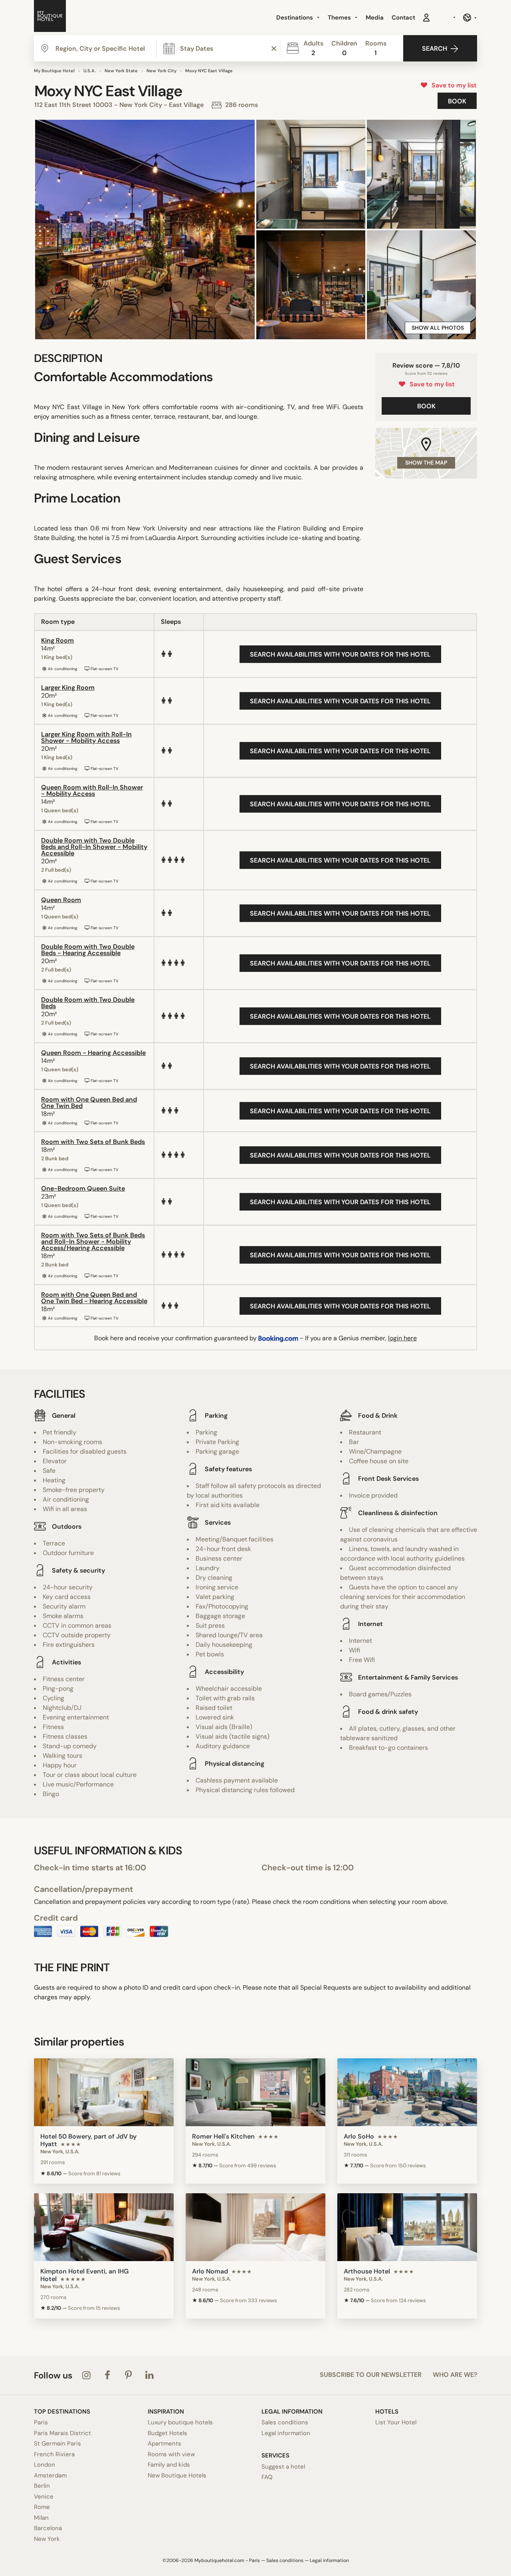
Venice (44, 2497)
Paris (41, 2422)
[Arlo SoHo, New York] (407, 2092)
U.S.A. (90, 71)
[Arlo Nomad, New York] (255, 2227)
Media (375, 18)
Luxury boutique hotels (180, 2422)
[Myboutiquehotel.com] (50, 18)
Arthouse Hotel (367, 2271)
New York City (161, 71)
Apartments (164, 2443)
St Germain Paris (57, 2443)
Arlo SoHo (359, 2136)
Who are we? (455, 2375)
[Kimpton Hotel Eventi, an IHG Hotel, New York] (104, 2227)
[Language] (470, 18)
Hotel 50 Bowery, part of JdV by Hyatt (88, 2140)
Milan (41, 2518)
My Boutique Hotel (54, 71)
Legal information (286, 2433)
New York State (121, 71)
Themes (340, 18)
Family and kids (169, 2465)
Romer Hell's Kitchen (223, 2136)
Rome (42, 2507)
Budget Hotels (167, 2433)
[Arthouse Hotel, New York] (407, 2227)
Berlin (42, 2486)
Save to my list (453, 85)
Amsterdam (50, 2475)
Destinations (295, 18)
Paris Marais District (62, 2433)
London (45, 2465)
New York (47, 2539)
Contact (403, 18)
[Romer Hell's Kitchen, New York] (255, 2092)
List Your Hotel (396, 2422)
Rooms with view (171, 2454)
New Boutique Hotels (177, 2475)
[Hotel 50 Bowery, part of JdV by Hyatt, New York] (104, 2092)
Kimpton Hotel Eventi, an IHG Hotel (84, 2275)
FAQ (267, 2477)
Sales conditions (285, 2422)
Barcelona (48, 2528)
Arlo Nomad (210, 2271)
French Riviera (54, 2454)
